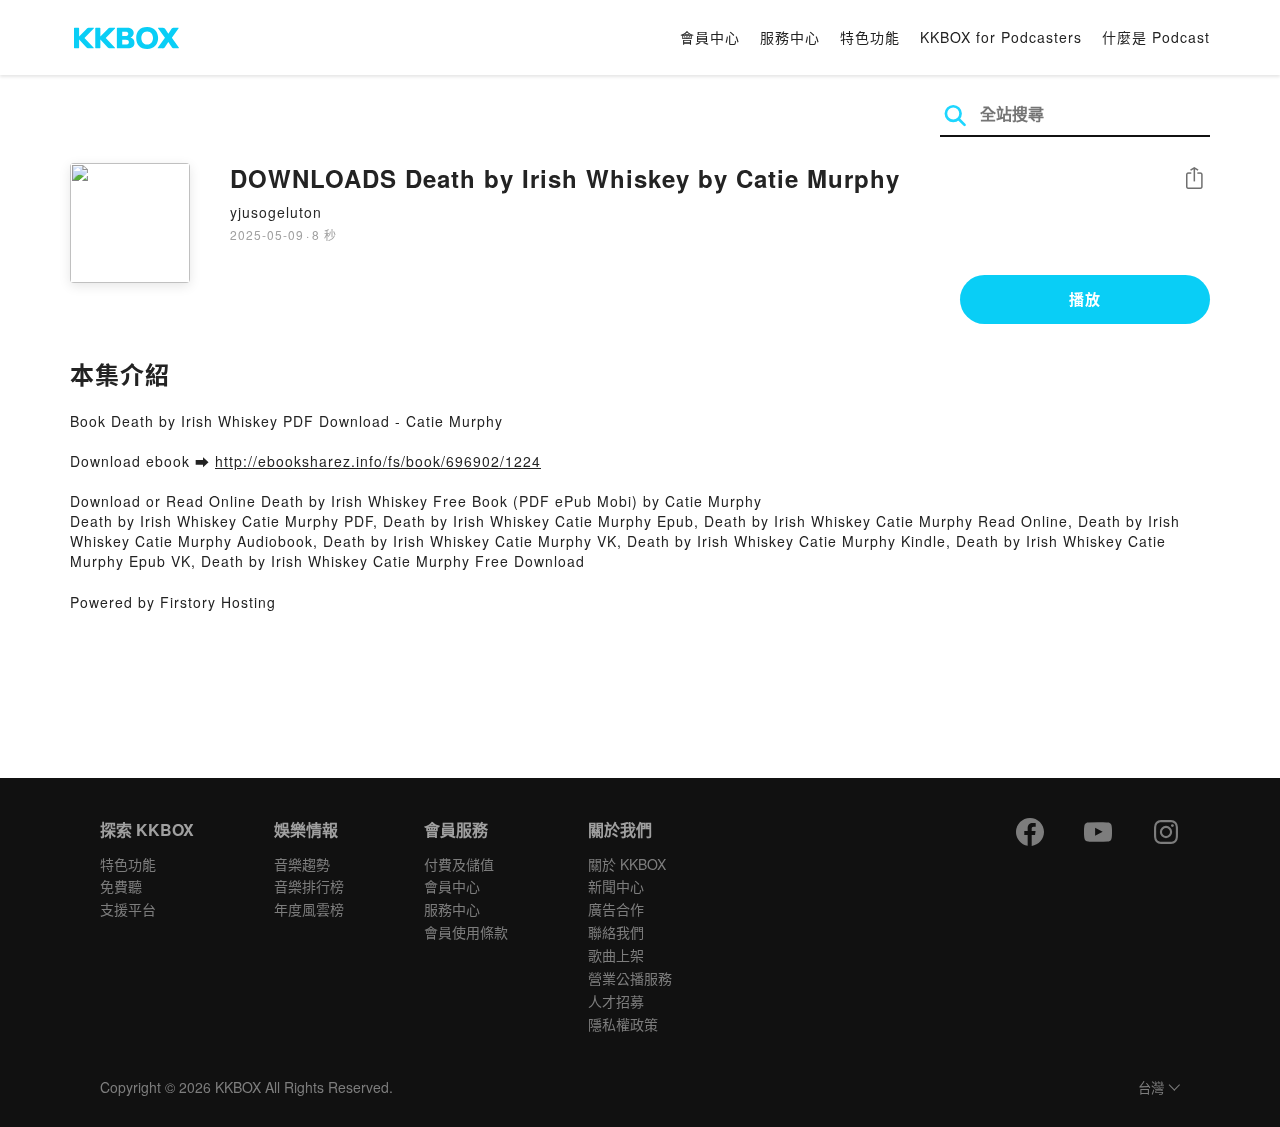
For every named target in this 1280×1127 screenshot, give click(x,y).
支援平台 (128, 909)
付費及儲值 (459, 864)
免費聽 (121, 886)
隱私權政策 (623, 1024)
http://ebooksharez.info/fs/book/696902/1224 (378, 461)
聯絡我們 (616, 932)
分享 (1194, 179)
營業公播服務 (630, 978)
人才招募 (616, 1001)
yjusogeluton (276, 212)
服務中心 (790, 37)
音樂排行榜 (309, 886)
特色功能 (870, 37)
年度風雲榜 (309, 909)
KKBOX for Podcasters (1001, 37)
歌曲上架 (616, 955)
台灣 (1151, 1088)
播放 (1085, 299)
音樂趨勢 (302, 864)
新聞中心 (616, 886)
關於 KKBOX (627, 864)
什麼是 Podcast (1156, 37)
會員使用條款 (466, 932)
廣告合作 (616, 909)
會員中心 (710, 37)
